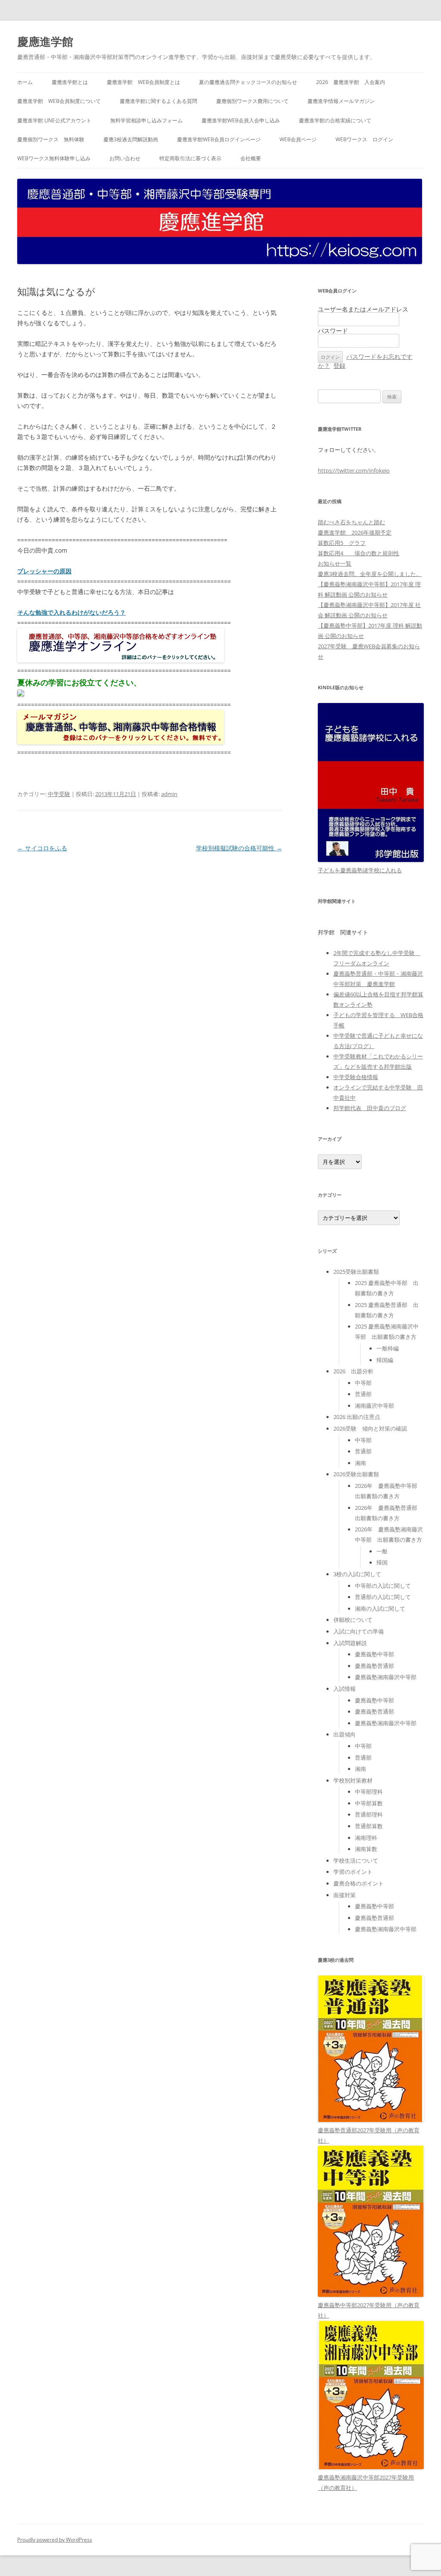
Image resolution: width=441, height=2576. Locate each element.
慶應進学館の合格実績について (335, 120)
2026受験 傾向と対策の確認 (370, 1428)
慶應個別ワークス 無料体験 (51, 139)
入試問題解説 (350, 1643)
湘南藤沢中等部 (374, 1406)
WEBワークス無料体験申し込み (54, 158)
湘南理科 (366, 1838)
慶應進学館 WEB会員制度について (59, 101)
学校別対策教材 (353, 1780)
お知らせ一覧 (335, 563)
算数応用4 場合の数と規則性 (359, 553)
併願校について (353, 1620)
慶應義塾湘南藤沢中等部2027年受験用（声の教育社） (366, 2483)
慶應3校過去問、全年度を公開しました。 (370, 574)
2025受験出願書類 (356, 1272)
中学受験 (59, 794)
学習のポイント (353, 1872)
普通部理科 (369, 1814)
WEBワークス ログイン (364, 139)
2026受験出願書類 (356, 1474)
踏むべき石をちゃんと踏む (351, 522)
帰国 (382, 1562)
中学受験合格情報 (356, 1077)
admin (169, 794)
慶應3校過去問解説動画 (131, 139)
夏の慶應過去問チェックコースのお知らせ (248, 82)
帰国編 (385, 1360)
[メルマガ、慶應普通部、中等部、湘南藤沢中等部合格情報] (121, 742)
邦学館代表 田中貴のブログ (370, 1108)
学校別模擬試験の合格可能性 (239, 848)
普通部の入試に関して (383, 1597)
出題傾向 (345, 1734)
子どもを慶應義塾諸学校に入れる (360, 870)
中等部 (363, 1383)
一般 (382, 1551)
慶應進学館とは (70, 82)
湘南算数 (366, 1849)
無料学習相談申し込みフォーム (146, 120)
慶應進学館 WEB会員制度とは (143, 82)
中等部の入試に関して (383, 1586)
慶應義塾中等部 (374, 1654)
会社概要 (251, 158)
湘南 (360, 1463)
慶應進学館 (45, 41)
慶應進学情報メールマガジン (341, 101)
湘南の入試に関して (380, 1608)
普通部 (363, 1394)
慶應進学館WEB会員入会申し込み (241, 120)
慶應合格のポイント (359, 1883)
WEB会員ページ (298, 139)
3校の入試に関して (357, 1574)
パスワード (333, 331)
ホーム (25, 82)
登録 (339, 366)
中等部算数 (369, 1803)
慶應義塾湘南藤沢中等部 (386, 1677)
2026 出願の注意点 (357, 1417)
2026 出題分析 (353, 1371)
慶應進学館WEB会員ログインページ (219, 139)
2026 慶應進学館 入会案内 (351, 82)
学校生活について (356, 1860)
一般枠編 (388, 1348)
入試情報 (345, 1689)
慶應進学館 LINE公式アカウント (54, 120)
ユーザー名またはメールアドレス (363, 309)
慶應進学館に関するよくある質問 (158, 101)
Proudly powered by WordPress (55, 2540)
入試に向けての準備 (359, 1631)
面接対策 (345, 1895)
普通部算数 (369, 1826)
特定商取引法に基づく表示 (190, 158)
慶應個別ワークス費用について (252, 101)
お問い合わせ (125, 158)
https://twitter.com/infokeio (354, 470)
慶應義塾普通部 (374, 1666)
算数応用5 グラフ (342, 543)
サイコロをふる (42, 848)
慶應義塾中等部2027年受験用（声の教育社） (369, 2310)
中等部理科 (369, 1792)
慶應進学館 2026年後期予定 (355, 532)
